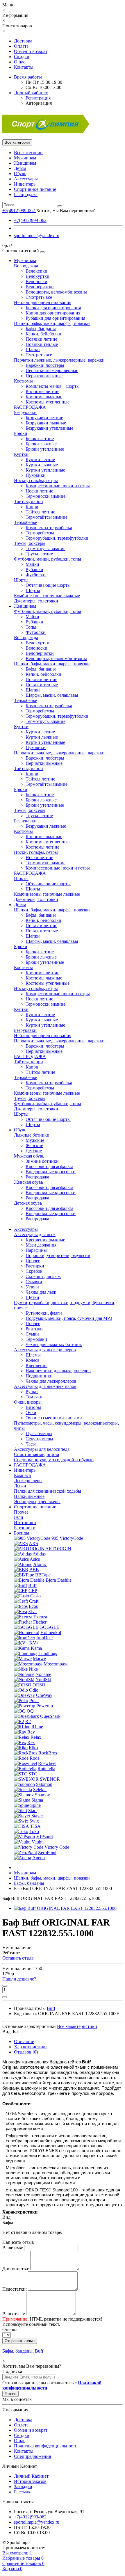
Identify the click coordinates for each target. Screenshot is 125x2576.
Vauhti (38, 1842)
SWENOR (50, 1779)
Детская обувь (28, 1203)
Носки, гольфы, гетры (36, 480)
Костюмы (23, 381)
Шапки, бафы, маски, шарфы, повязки (52, 323)
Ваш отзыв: (14, 2314)
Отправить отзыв (20, 2341)
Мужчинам (25, 158)
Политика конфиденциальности (46, 2446)
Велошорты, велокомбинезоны (56, 292)
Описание (24, 2041)
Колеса (32, 1360)
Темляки (34, 1397)
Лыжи (20, 1486)
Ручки (32, 1392)
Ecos (33, 1606)
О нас (20, 62)
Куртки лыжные (42, 465)
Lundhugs (48, 1653)
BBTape (43, 1575)
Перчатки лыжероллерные (52, 370)
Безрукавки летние (44, 418)
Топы (31, 627)
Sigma (37, 1800)
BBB (34, 1570)
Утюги (32, 1287)
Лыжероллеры (28, 1481)
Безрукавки (25, 412)
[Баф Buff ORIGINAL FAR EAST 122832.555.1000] (65, 1908)
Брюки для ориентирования (53, 308)
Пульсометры (39, 1433)
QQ (30, 1711)
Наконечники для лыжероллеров (58, 1371)
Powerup (45, 1706)
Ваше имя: (13, 2248)
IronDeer (45, 1638)
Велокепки (36, 271)
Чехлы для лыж (41, 1292)
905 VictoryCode (67, 1538)
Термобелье (25, 522)
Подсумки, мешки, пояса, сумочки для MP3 (69, 1318)
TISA (35, 1826)
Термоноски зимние (45, 496)
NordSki (43, 1680)
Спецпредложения (32, 2456)
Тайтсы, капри (28, 501)
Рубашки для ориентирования (55, 318)
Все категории (28, 153)
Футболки (36, 575)
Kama (36, 1648)
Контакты (24, 67)
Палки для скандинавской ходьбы (48, 1491)
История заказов (30, 2481)
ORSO (39, 1685)
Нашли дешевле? (19, 1979)
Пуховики (36, 475)
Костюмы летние (42, 391)
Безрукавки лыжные (46, 423)
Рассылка (23, 2492)
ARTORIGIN (58, 1549)
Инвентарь (25, 184)
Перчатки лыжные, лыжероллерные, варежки (59, 360)
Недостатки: (15, 2289)
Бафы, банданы (41, 329)
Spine (35, 1805)
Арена (39, 1858)
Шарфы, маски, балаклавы (52, 695)
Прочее (33, 1261)
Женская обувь (28, 1182)
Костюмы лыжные (44, 397)
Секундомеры (39, 1439)
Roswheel (47, 1763)
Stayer (37, 1816)
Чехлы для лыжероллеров (51, 1381)
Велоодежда (26, 266)
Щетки (32, 1297)
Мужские (35, 1140)
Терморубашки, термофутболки (57, 538)
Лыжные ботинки (32, 1135)
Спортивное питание (35, 189)
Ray (31, 1732)
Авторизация (39, 103)
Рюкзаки (34, 1329)
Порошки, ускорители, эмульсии (58, 1255)
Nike (33, 1669)
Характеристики (30, 2047)
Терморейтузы (40, 533)
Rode (35, 1758)
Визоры (33, 1407)
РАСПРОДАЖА (30, 407)
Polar (34, 1701)
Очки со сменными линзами (54, 1418)
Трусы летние (39, 554)
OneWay (44, 1695)
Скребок (34, 1271)
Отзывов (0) (26, 2052)
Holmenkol (51, 1632)
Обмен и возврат (31, 51)
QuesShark (50, 1716)
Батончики (25, 1528)
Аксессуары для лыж (35, 1234)
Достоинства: (16, 2269)
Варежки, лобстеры (45, 365)
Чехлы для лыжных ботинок (54, 1344)
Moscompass (56, 1664)
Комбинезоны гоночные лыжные (47, 596)
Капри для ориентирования (53, 313)
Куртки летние (40, 459)
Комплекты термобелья (49, 528)
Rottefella (46, 1769)
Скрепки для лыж (43, 1276)
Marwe (39, 1659)
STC (33, 1774)
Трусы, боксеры (30, 543)
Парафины (36, 1250)
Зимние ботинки (42, 1161)
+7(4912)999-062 (30, 220)
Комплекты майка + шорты (53, 386)
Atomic (40, 1564)
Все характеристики (77, 2026)
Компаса (22, 1475)
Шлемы (33, 1355)
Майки (32, 564)
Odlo (34, 1690)
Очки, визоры (28, 1402)
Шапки (33, 350)
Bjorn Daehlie (59, 1580)
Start (32, 1810)
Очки (31, 1413)
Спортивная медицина (36, 1454)
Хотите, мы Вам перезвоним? (65, 210)
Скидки (22, 57)
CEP (33, 1591)
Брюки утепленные (45, 449)
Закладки (23, 2487)
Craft (34, 1601)
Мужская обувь (29, 1156)
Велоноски (36, 281)
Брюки (21, 433)
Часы (31, 1444)
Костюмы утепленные (48, 402)
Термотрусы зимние (45, 549)
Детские (34, 1151)
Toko (34, 1831)
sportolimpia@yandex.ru (37, 235)
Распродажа (26, 194)
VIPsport (45, 1837)
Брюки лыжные (41, 444)
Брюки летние (40, 439)
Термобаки (36, 1339)
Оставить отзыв (18, 1958)
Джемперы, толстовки (36, 601)
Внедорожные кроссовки (51, 1172)
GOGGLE (49, 1627)
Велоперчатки (40, 287)
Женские (34, 1145)
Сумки (32, 1334)
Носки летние (39, 491)
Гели (19, 1517)
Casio (35, 1596)
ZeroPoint (47, 1852)
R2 (28, 1721)
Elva (32, 1611)
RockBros (48, 1753)
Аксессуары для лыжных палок (45, 1386)
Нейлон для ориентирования (43, 302)
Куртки (21, 454)
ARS (33, 1543)
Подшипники (39, 1376)
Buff (32, 1585)
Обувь (20, 174)
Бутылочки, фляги (44, 1313)
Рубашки (34, 569)
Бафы (8, 2351)
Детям (20, 168)
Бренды (22, 1533)
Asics (35, 1559)
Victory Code (57, 1847)
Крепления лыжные (45, 1240)
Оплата (21, 46)
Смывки (34, 1282)
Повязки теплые (42, 344)
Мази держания (41, 1245)
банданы (24, 2351)
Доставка (23, 41)
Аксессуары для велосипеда (42, 1449)
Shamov (42, 1795)
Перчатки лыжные (44, 376)
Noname (43, 1674)
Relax (36, 1737)
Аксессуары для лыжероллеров (45, 1350)
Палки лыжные (29, 1496)
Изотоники (25, 1522)
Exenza (40, 1617)
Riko (33, 1748)
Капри (32, 507)
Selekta (40, 1790)
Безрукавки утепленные (49, 428)
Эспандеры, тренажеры (37, 1502)
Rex (31, 1742)
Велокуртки (37, 276)
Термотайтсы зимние (47, 517)
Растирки (35, 1266)
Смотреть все (39, 297)
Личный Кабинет (31, 2476)
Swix (34, 1821)
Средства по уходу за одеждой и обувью (54, 1460)
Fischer (40, 1622)
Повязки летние (41, 339)
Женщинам (25, 163)
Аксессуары (26, 179)
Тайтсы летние (40, 512)
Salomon (44, 1784)
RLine (37, 1727)
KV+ (34, 1643)
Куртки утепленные (45, 470)
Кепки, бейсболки (43, 334)
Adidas (39, 1554)
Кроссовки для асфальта (49, 1166)
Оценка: (10, 2329)
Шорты (21, 580)
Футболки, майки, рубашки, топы (48, 559)
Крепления (36, 1365)
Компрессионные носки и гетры (58, 486)
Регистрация (38, 98)
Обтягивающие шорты (48, 585)
